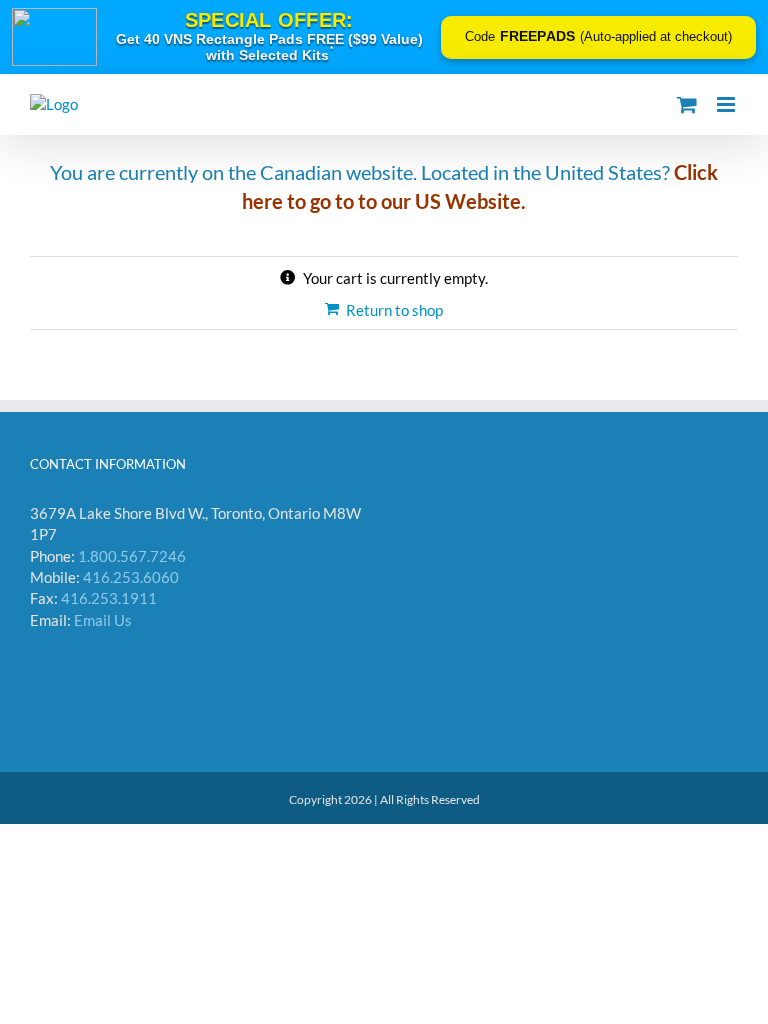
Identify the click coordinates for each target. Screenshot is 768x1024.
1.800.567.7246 (132, 556)
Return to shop (394, 310)
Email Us (103, 620)
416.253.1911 (109, 598)
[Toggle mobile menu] (727, 104)
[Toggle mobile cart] (687, 104)
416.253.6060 (131, 577)
